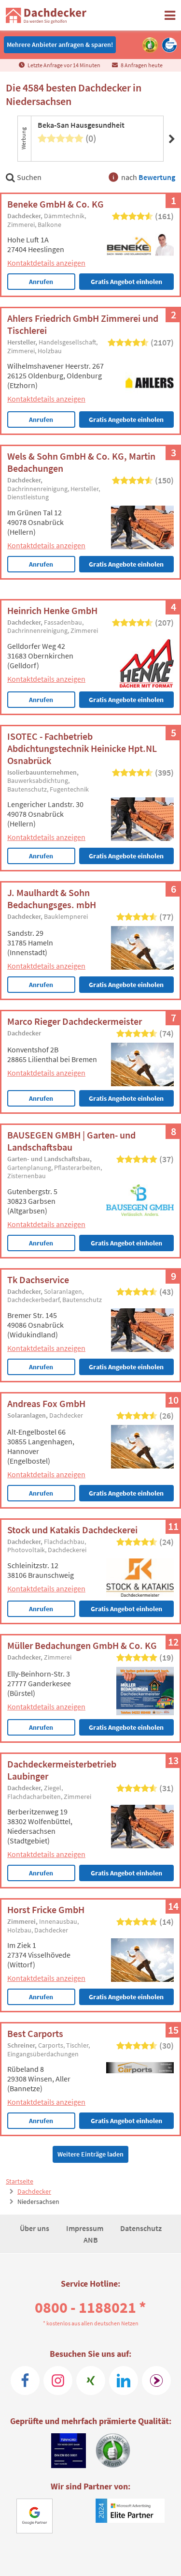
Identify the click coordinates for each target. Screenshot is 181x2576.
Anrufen (41, 282)
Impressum (85, 2228)
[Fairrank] (156, 2381)
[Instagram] (58, 2381)
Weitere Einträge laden (90, 2154)
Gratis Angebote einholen (126, 419)
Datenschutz (141, 2228)
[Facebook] (25, 2381)
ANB (91, 2240)
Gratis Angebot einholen (126, 282)
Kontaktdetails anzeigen (46, 263)
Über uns (35, 2228)
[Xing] (91, 2381)
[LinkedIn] (124, 2381)
